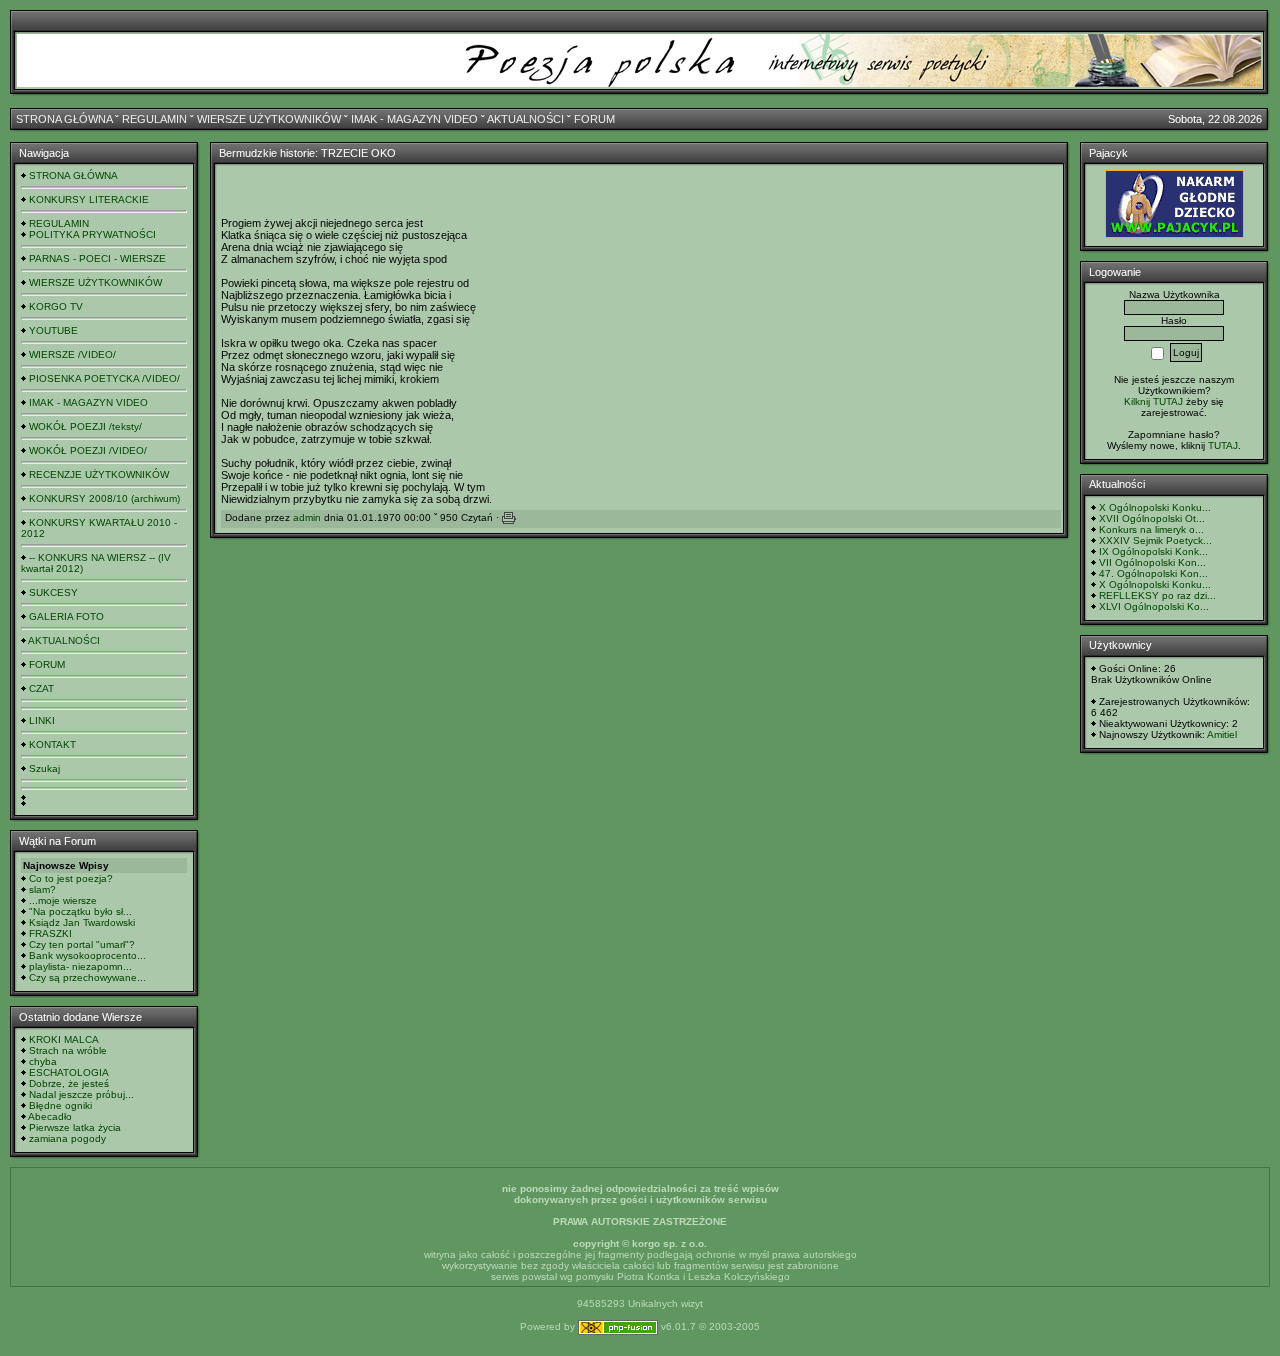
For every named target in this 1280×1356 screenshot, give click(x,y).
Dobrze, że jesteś (69, 1083)
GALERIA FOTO (66, 616)
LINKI (42, 720)
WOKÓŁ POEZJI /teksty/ (85, 426)
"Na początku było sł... (80, 911)
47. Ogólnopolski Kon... (1153, 573)
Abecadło (50, 1116)
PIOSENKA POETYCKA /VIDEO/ (104, 378)
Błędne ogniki (60, 1105)
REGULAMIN (154, 119)
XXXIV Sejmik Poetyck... (1155, 540)
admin (307, 517)
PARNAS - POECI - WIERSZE (97, 258)
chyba (43, 1061)
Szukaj (44, 768)
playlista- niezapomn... (80, 966)
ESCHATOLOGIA (69, 1072)
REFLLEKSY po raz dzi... (1157, 595)
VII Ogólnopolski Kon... (1152, 562)
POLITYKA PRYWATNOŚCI (92, 234)
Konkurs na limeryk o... (1151, 529)
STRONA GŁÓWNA (64, 119)
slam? (42, 889)
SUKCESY (53, 592)
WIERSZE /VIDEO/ (72, 354)
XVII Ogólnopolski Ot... (1152, 518)
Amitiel (1222, 734)
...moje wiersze (63, 900)
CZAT (41, 688)
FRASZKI (50, 933)
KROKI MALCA (64, 1039)
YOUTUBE (53, 330)
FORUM (594, 119)
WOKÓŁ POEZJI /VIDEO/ (88, 450)
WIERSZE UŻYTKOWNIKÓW (269, 119)
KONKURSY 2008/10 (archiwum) (104, 498)
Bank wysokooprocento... (87, 955)
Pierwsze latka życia (75, 1127)
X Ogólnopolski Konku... (1155, 507)
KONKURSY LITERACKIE (89, 199)
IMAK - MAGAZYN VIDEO (414, 119)
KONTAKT (52, 744)
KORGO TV (56, 306)
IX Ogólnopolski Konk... (1153, 551)
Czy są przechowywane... (87, 977)
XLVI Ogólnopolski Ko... (1154, 606)
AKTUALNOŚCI (525, 119)
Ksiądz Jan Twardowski (82, 922)
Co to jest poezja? (71, 878)
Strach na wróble (68, 1050)
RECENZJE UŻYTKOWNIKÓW (99, 474)
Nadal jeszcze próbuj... (81, 1094)
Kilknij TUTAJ (1153, 401)
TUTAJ (1223, 445)
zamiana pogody (67, 1138)
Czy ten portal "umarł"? (82, 944)
